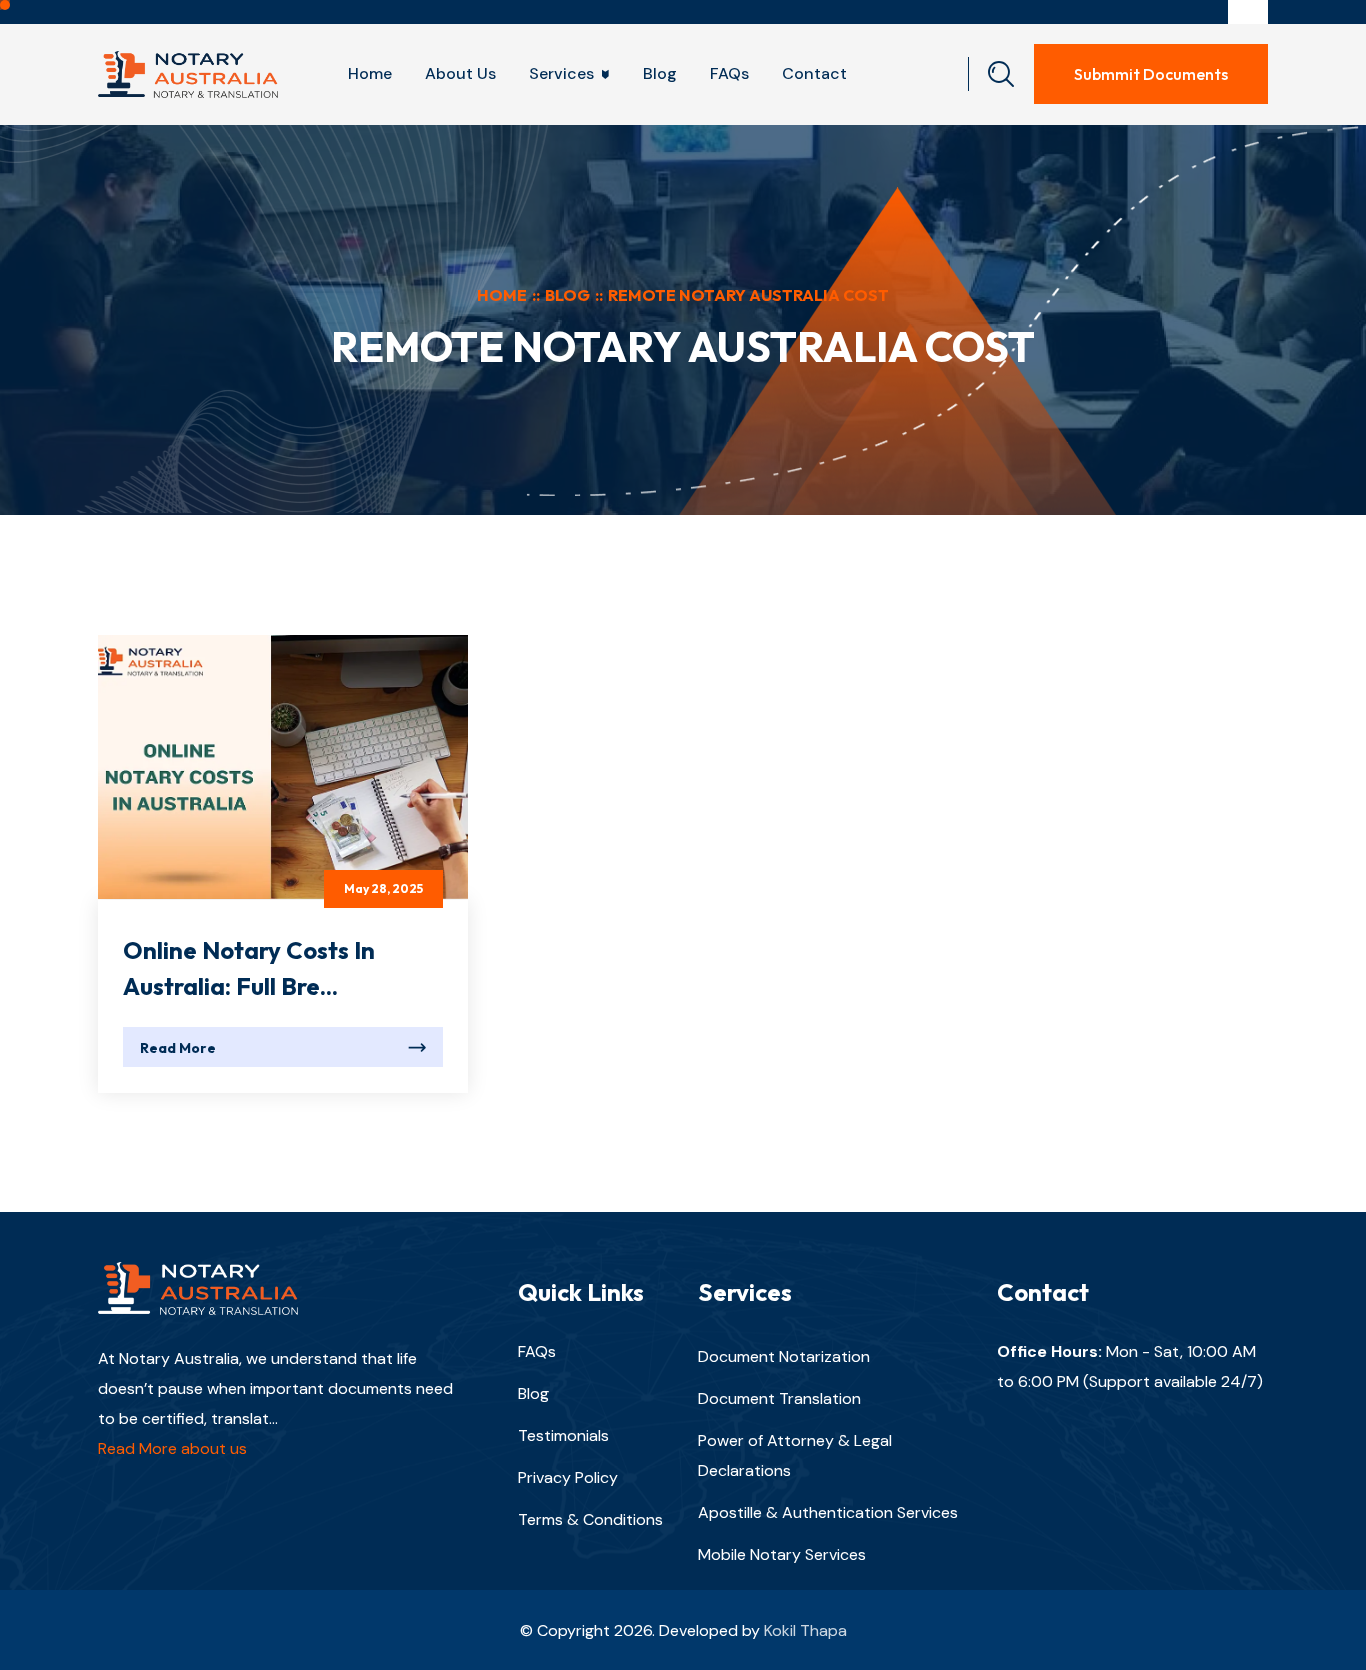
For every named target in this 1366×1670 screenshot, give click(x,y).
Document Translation (779, 1398)
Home (370, 73)
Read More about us (172, 1449)
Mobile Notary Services (782, 1554)
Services (561, 73)
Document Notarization (784, 1356)
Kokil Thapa (805, 1630)
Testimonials (563, 1435)
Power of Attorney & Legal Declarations (795, 1455)
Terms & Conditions (590, 1519)
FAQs (729, 73)
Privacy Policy (568, 1477)
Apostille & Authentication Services (828, 1512)
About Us (460, 73)
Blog (660, 73)
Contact (814, 73)
